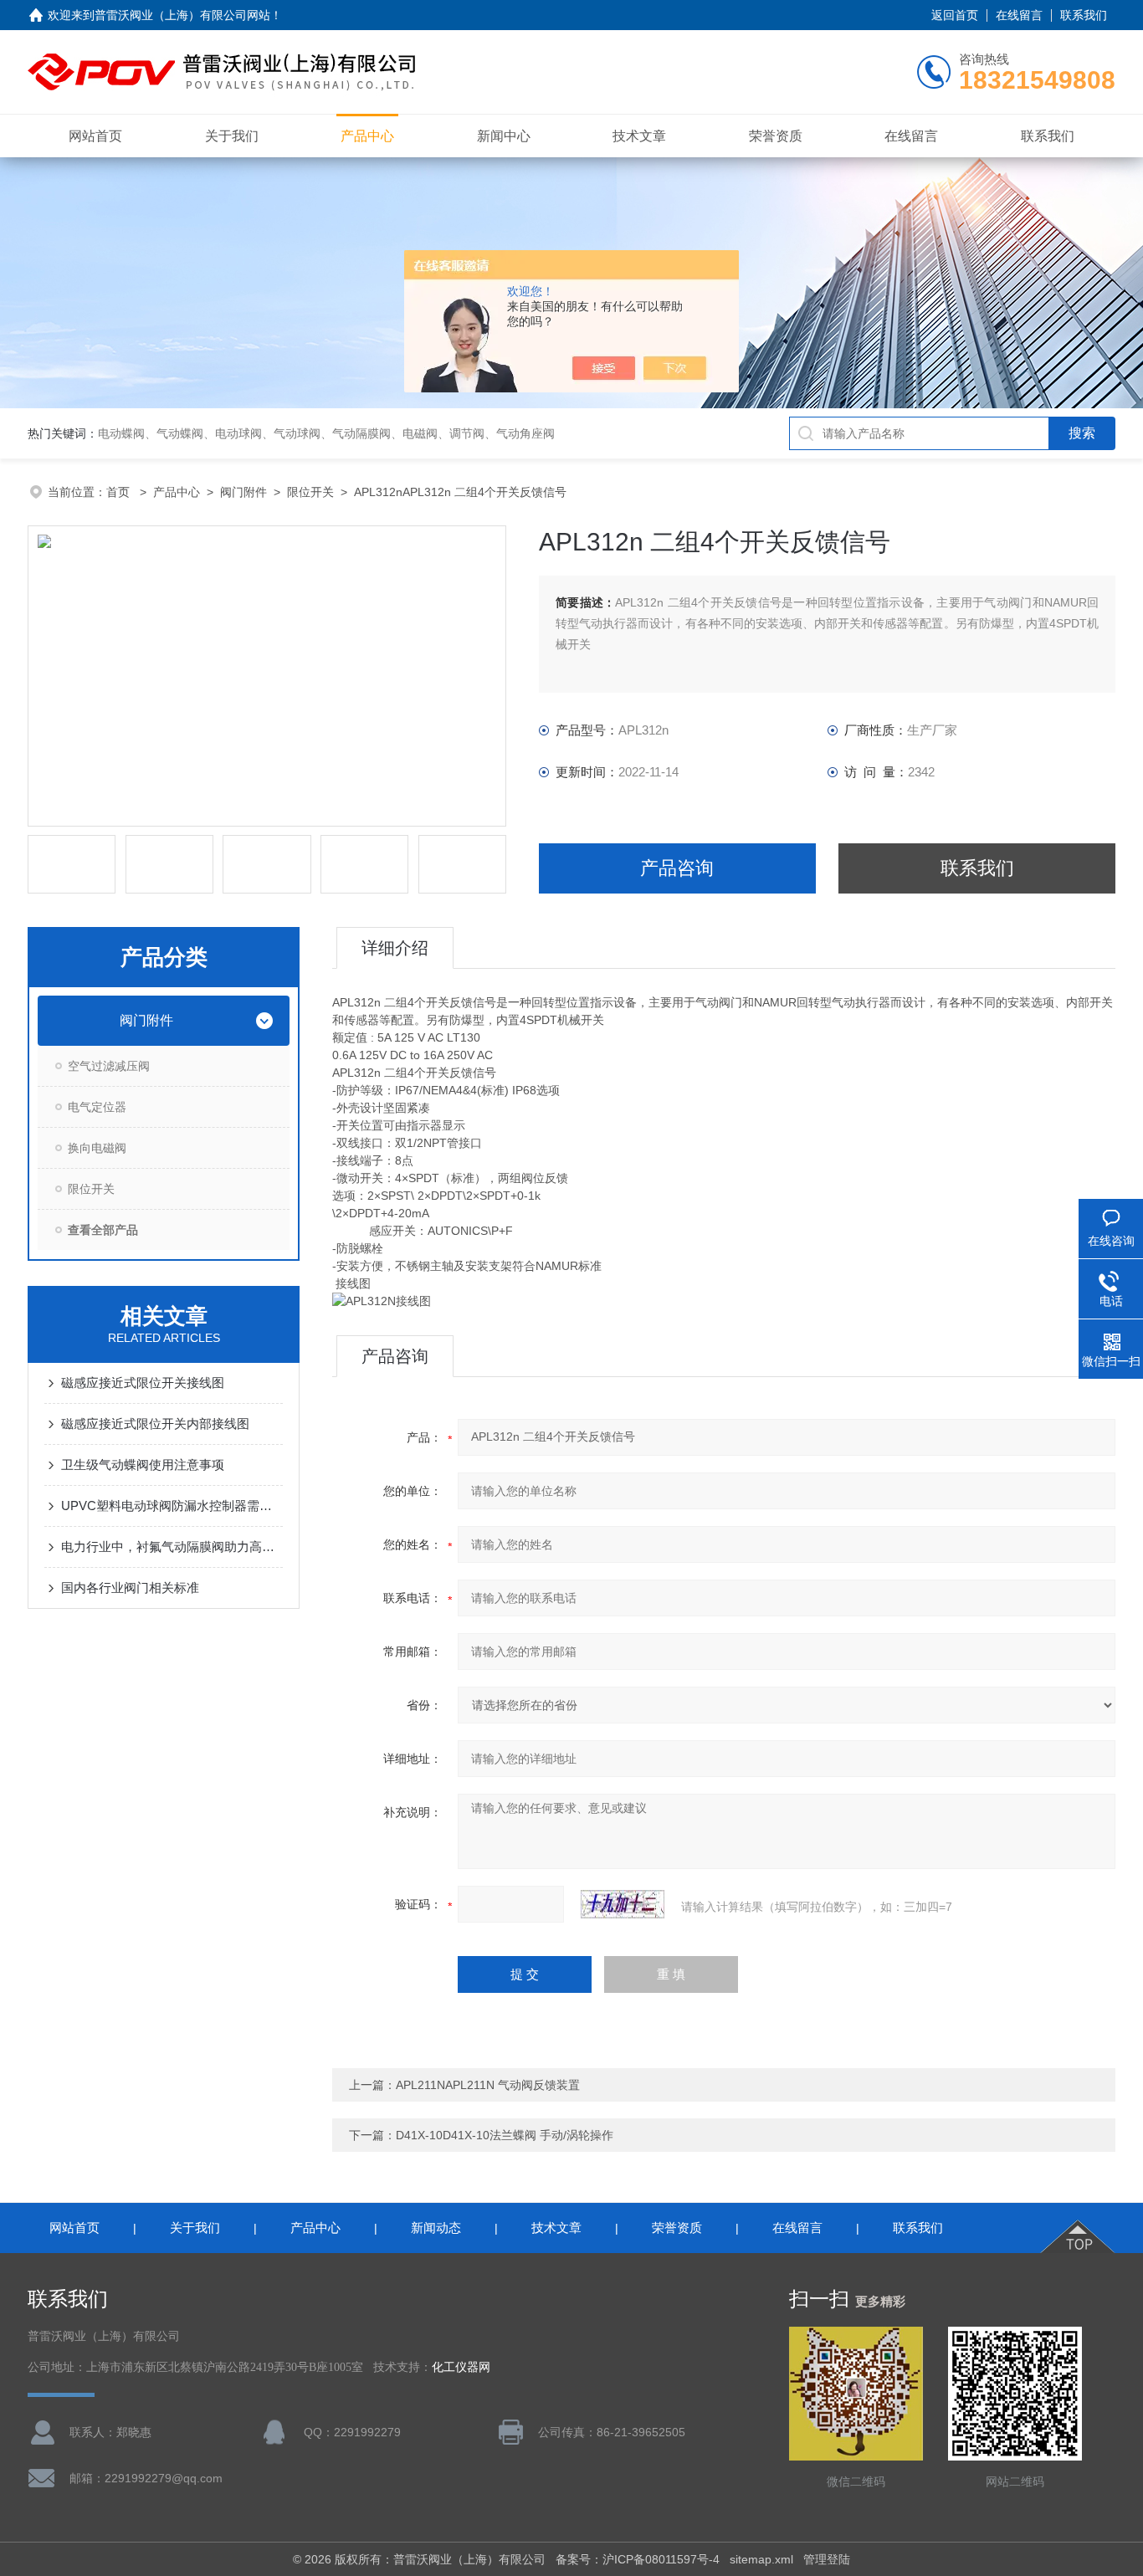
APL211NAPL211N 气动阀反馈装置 (488, 2085)
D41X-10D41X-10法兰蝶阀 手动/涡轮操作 (505, 2135)
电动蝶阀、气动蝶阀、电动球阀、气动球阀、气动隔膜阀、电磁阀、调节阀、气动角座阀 (326, 433)
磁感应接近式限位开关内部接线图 (155, 1424)
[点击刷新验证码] (623, 1904)
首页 (120, 492)
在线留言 (1019, 15)
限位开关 (310, 492)
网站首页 (95, 136)
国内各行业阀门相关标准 (130, 1588)
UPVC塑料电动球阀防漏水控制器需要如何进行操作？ (172, 1506)
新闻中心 (504, 136)
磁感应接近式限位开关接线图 (143, 1383)
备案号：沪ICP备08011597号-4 (638, 2559)
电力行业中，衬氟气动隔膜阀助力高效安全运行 (172, 1547)
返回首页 (955, 15)
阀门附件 (243, 492)
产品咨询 (677, 868)
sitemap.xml (761, 2559)
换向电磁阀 (97, 1148)
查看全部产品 (103, 1230)
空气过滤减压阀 (109, 1066)
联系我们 (1084, 15)
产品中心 (367, 136)
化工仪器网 (461, 2367)
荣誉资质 (776, 136)
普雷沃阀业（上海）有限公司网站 (182, 15)
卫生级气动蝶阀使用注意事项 (143, 1465)
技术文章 (639, 136)
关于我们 (232, 136)
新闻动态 (436, 2228)
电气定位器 (97, 1107)
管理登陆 (827, 2559)
